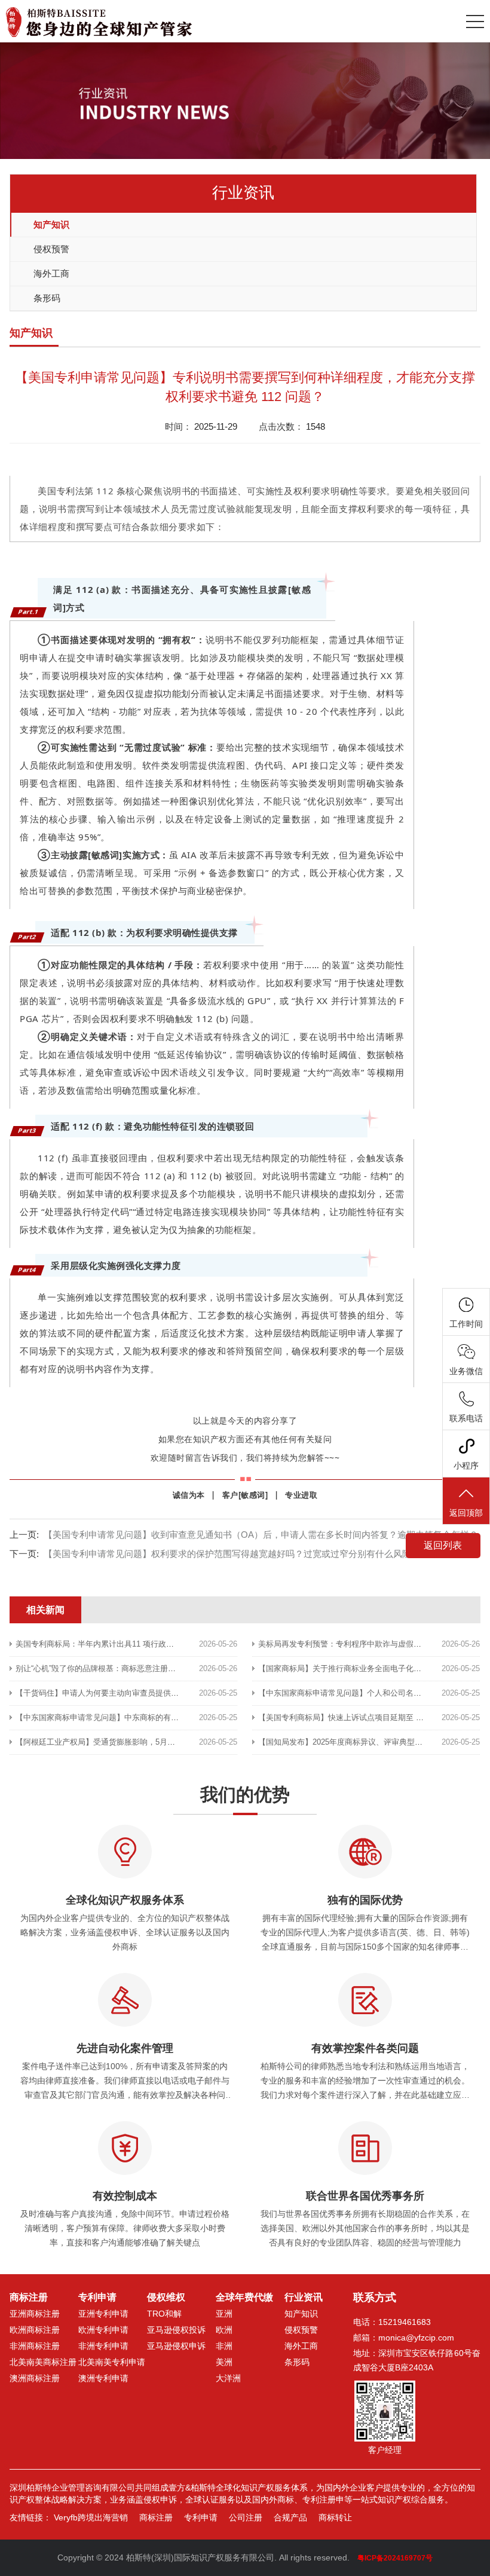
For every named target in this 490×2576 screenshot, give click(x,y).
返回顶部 (466, 1513)
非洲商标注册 (35, 2346)
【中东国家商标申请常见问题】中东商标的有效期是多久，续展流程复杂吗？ (148, 1717)
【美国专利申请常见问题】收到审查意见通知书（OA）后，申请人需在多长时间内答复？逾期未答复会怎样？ (261, 1535)
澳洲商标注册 (35, 2378)
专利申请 (97, 2297)
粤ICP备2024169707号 (395, 2558)
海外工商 (51, 273)
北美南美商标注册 (43, 2362)
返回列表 (443, 1545)
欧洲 (224, 2330)
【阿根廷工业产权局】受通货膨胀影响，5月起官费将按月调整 (122, 1742)
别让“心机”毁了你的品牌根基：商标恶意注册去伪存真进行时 (119, 1668)
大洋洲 (228, 2378)
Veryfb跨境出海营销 (91, 2517)
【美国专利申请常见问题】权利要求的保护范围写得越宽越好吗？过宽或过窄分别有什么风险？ (232, 1554)
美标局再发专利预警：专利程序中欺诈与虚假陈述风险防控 (359, 1644)
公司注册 (246, 2517)
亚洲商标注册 (35, 2314)
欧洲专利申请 (103, 2330)
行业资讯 (304, 2297)
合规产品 (290, 2517)
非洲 (224, 2346)
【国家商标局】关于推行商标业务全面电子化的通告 (347, 1668)
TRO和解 (164, 2314)
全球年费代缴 (244, 2297)
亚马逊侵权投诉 (176, 2330)
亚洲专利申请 (103, 2314)
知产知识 (51, 224)
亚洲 (224, 2314)
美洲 (224, 2362)
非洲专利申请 (103, 2346)
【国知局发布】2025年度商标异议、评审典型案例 (344, 1742)
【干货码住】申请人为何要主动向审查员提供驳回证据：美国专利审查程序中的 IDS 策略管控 (176, 1693)
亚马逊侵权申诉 (176, 2346)
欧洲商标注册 (35, 2330)
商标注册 (29, 2297)
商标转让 (335, 2517)
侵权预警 (51, 249)
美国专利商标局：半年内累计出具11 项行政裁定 (99, 1644)
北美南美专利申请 (112, 2362)
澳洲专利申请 (103, 2378)
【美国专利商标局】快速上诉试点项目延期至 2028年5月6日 (361, 1717)
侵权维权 (166, 2297)
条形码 (47, 298)
